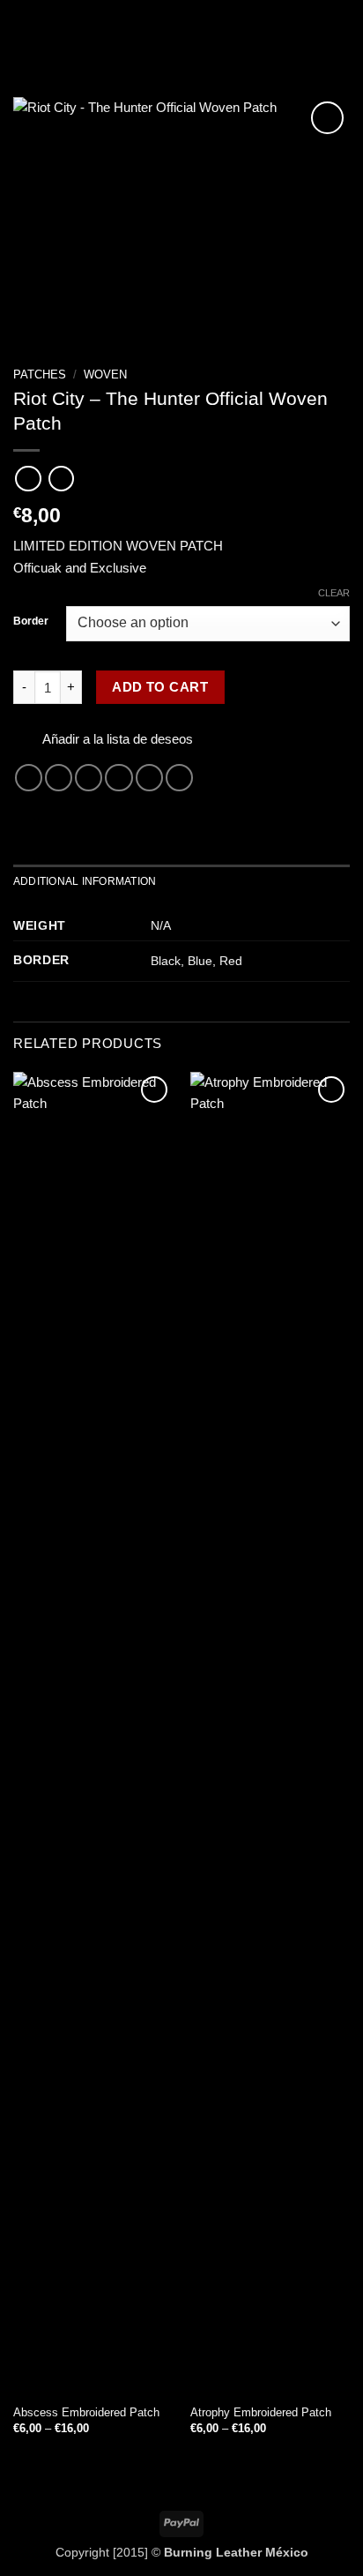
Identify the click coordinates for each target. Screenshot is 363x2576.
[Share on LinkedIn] (179, 778)
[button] (23, 31)
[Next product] (28, 479)
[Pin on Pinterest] (149, 778)
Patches (40, 374)
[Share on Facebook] (59, 778)
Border (31, 622)
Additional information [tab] (85, 881)
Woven (105, 374)
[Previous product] (61, 479)
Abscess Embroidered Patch (86, 2412)
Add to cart (160, 687)
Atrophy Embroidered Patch (261, 2412)
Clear (334, 593)
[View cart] (341, 31)
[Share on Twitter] (89, 778)
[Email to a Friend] (119, 778)
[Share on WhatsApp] (29, 778)
